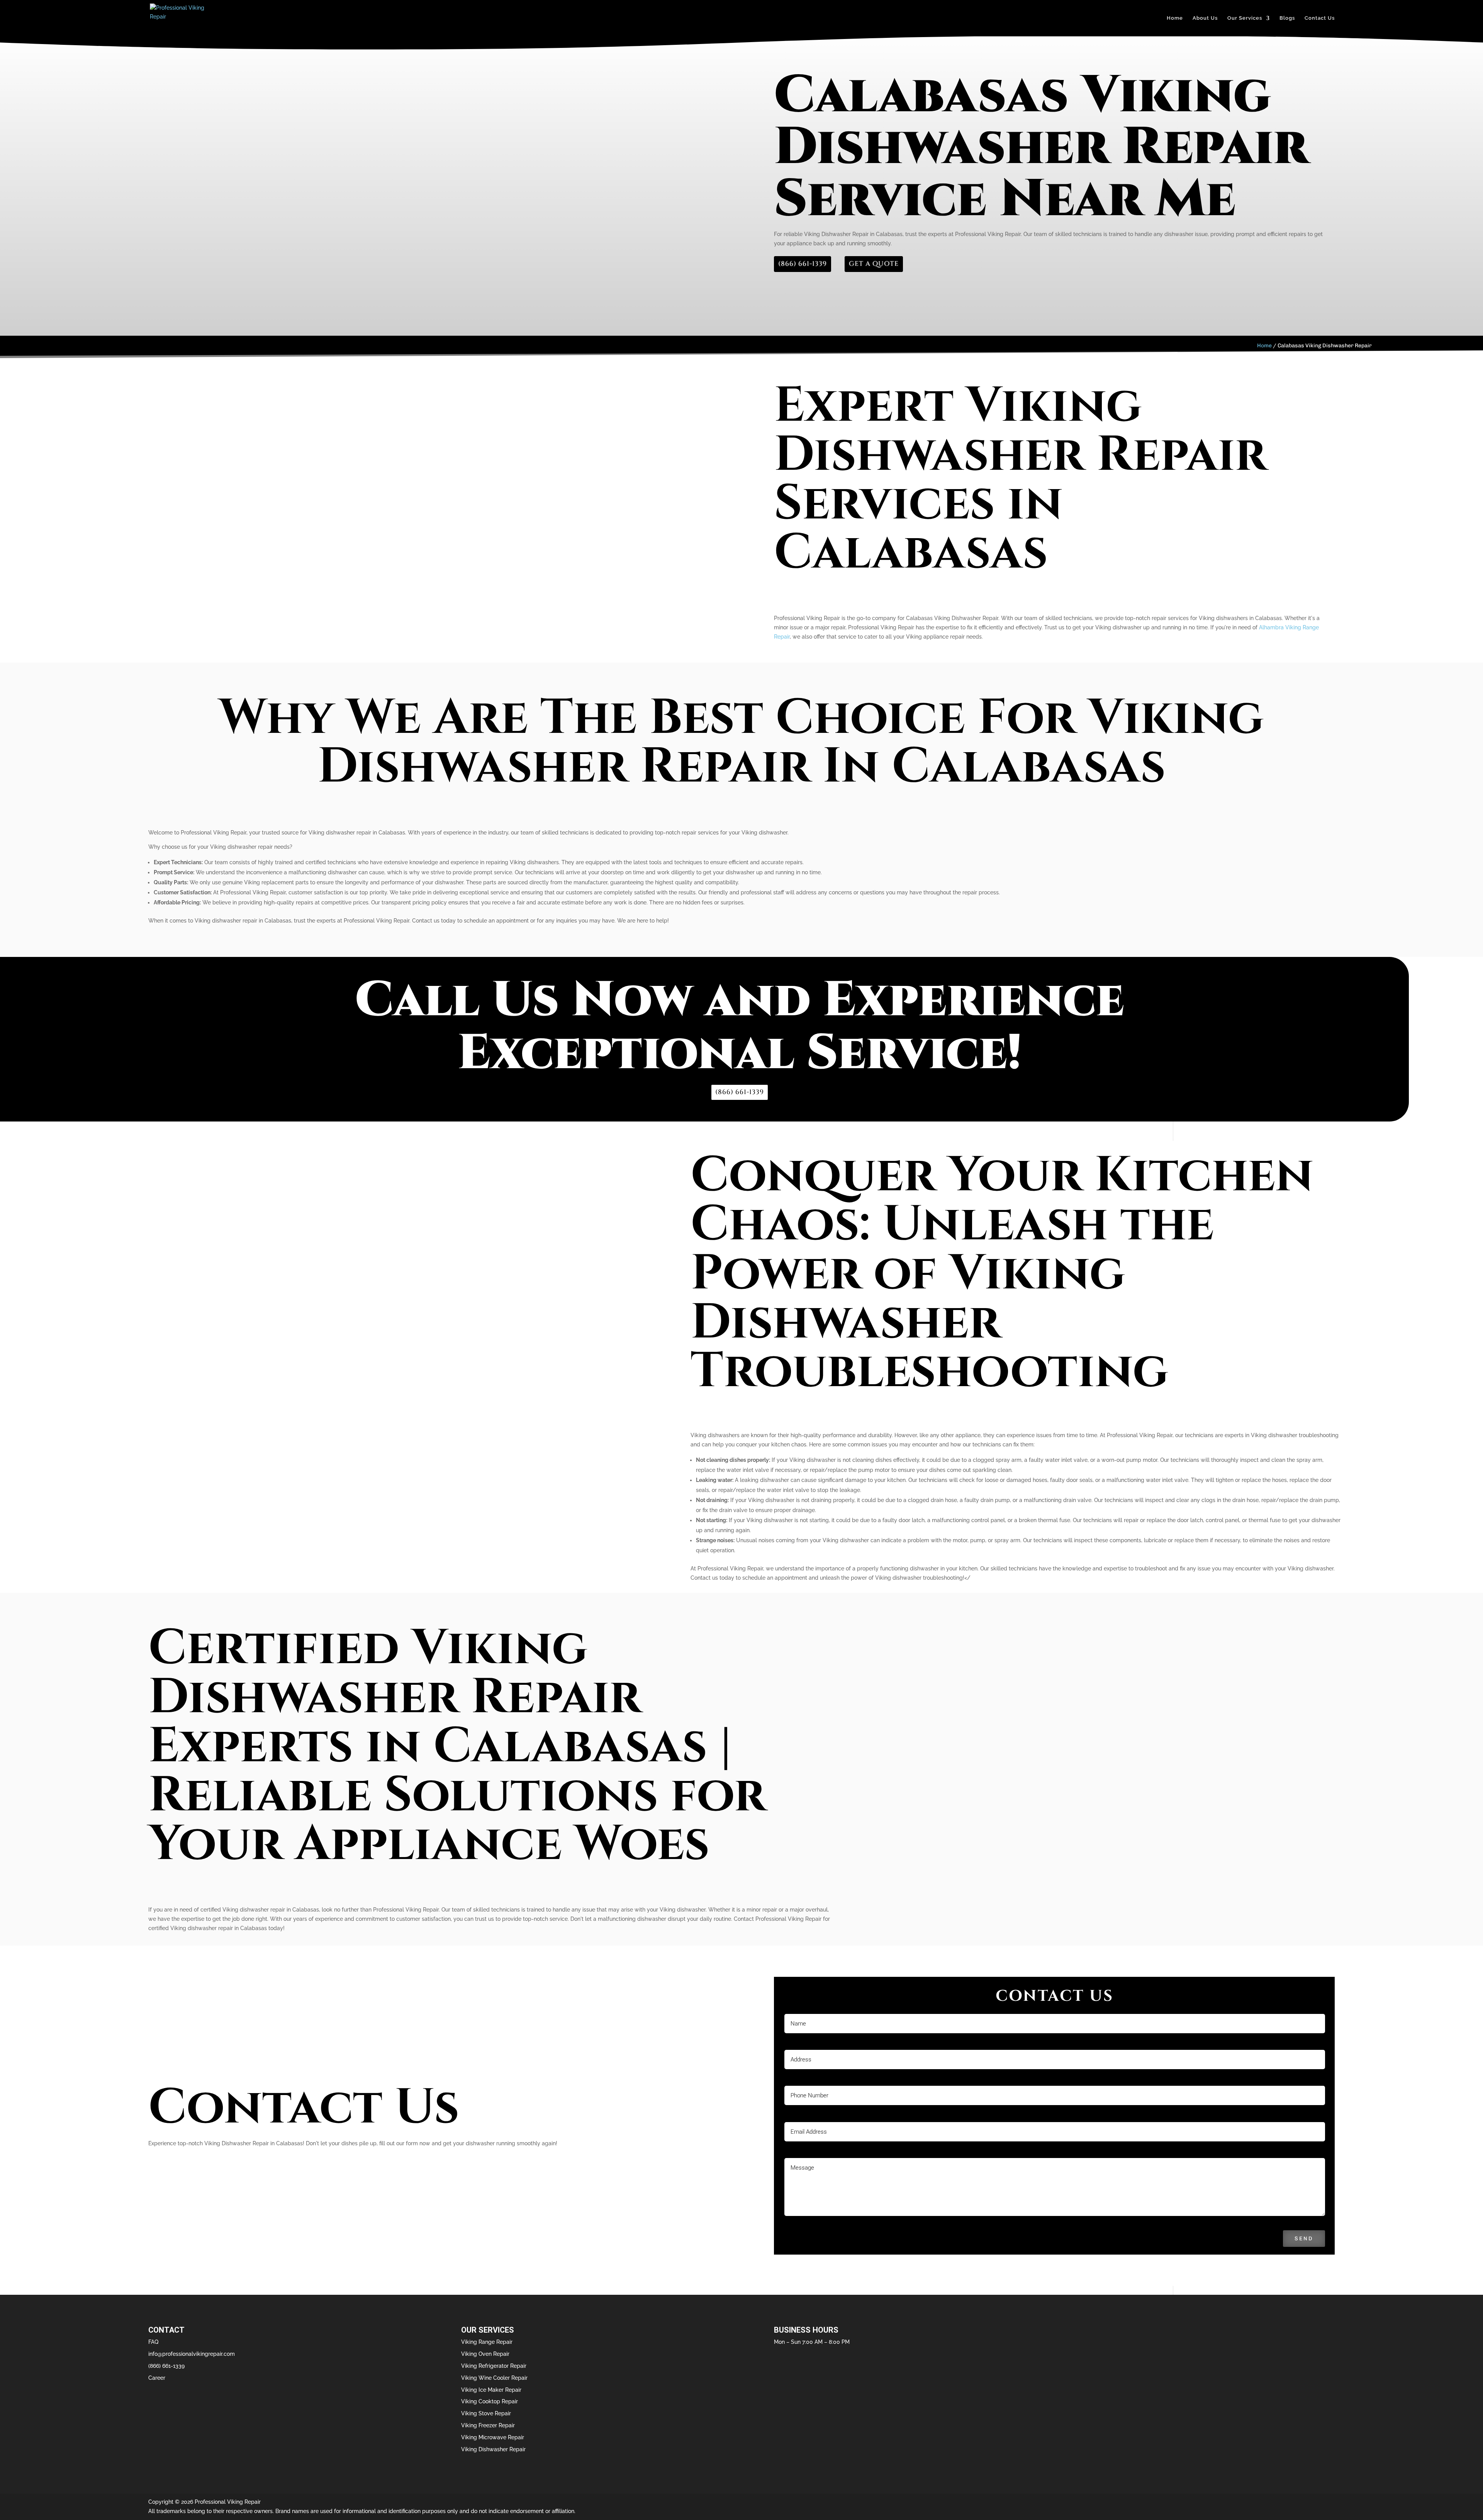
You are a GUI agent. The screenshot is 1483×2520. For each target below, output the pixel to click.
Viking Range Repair (487, 2342)
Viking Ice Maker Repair (491, 2390)
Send (1304, 2239)
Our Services (1245, 18)
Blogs (1287, 18)
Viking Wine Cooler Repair (494, 2378)
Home (1175, 18)
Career (157, 2378)
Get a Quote (874, 264)
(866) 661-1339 (803, 264)
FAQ (153, 2342)
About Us (1205, 18)
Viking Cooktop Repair (490, 2401)
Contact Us (1320, 18)
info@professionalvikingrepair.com (192, 2354)
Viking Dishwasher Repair (493, 2449)
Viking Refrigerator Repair (494, 2366)
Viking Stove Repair (486, 2413)
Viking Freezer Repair (488, 2425)
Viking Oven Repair (485, 2354)
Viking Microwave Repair (493, 2437)
